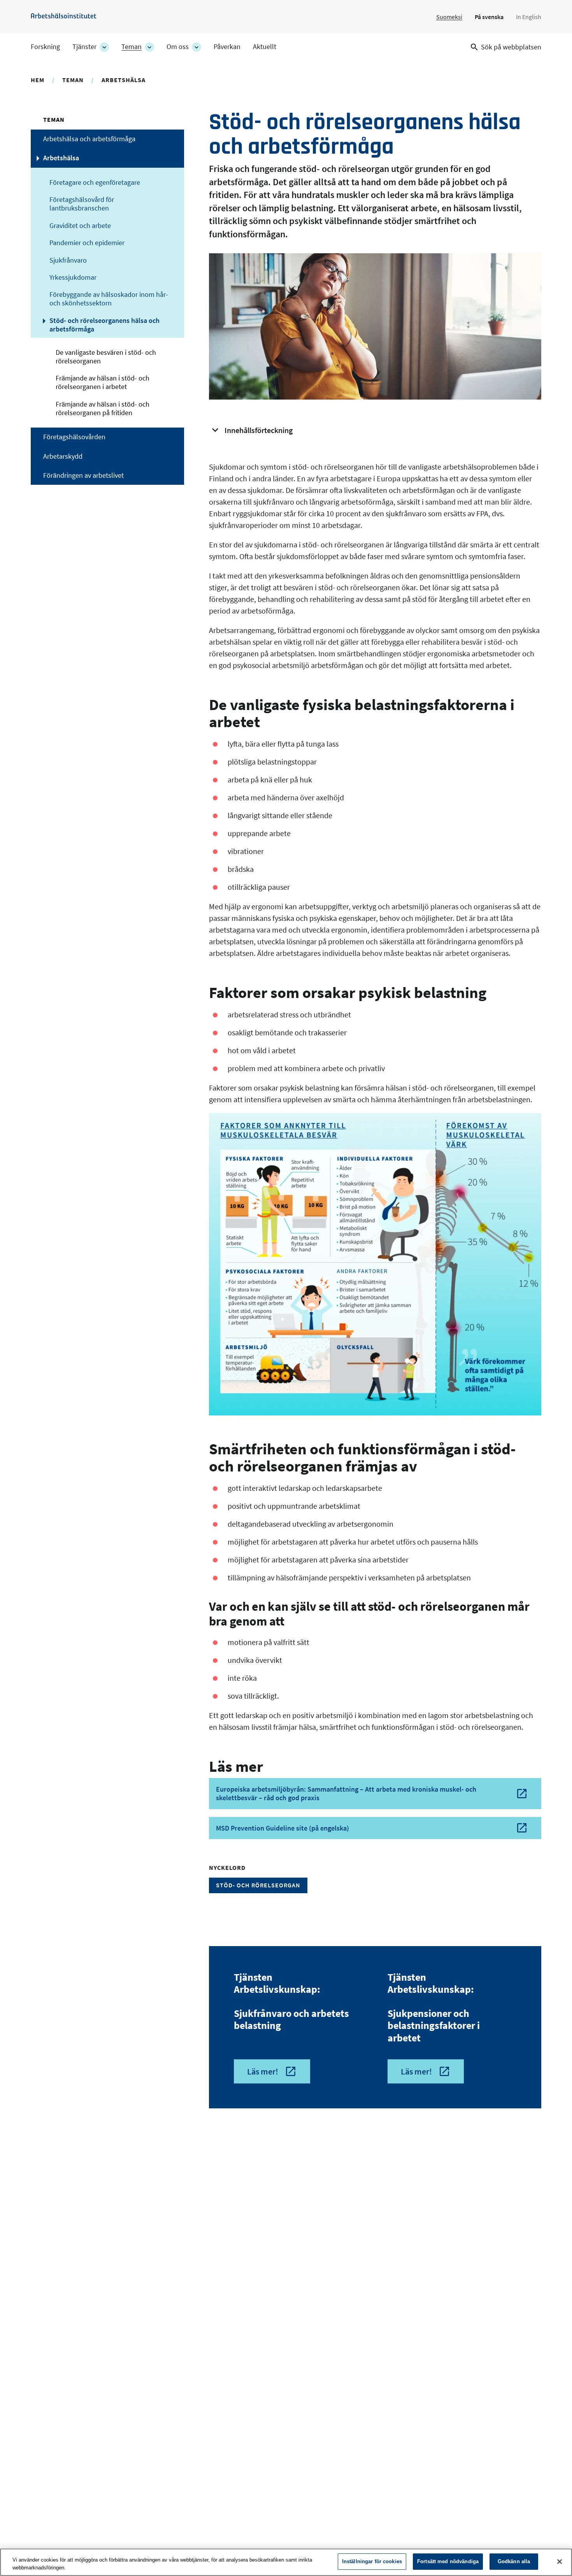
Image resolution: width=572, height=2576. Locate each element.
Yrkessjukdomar (73, 277)
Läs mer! (263, 2071)
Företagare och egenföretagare (95, 182)
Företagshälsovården (74, 437)
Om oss (178, 47)
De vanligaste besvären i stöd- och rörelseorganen (106, 357)
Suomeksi (449, 17)
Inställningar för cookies (372, 2561)
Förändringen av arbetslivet (83, 475)
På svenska (489, 17)
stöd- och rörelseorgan (258, 1885)
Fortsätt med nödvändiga (448, 2561)
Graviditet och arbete (80, 226)
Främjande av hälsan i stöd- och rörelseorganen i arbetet (103, 382)
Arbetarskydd (63, 456)
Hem (38, 80)
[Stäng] (560, 2562)
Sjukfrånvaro (68, 260)
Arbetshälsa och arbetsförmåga (89, 139)
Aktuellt (265, 47)
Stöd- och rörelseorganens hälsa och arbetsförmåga (104, 325)
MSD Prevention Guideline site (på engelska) (282, 1828)
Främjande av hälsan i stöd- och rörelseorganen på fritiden (103, 409)
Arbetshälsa (124, 80)
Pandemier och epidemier (87, 243)
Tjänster (84, 47)
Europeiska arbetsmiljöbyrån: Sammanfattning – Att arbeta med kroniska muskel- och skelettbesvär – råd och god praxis (346, 1793)
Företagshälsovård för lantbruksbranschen (82, 204)
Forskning (45, 47)
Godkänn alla (514, 2561)
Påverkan (227, 47)
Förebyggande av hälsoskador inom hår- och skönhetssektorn (109, 299)
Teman (132, 47)
